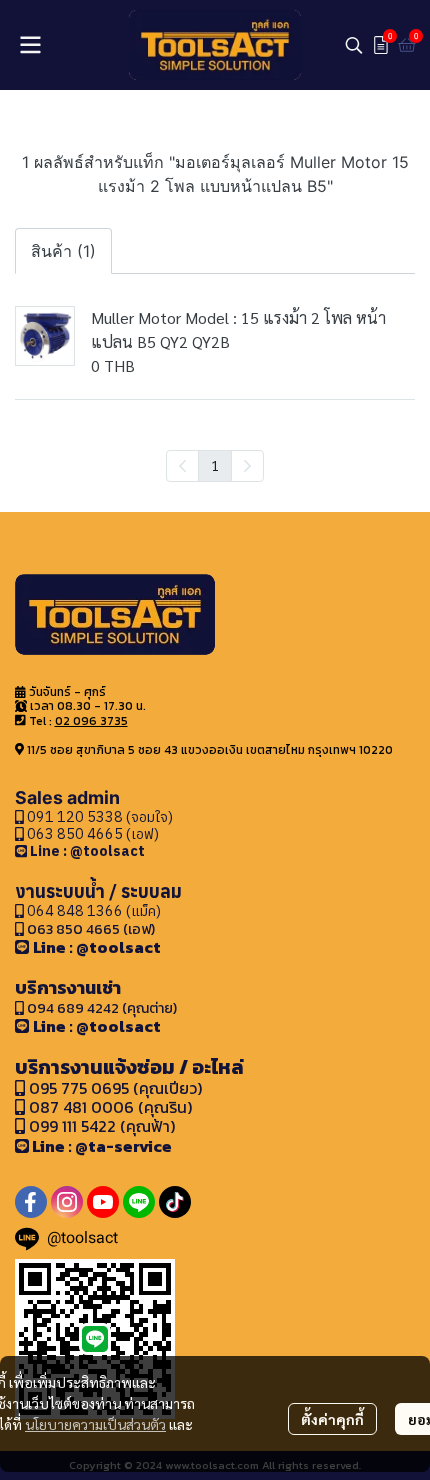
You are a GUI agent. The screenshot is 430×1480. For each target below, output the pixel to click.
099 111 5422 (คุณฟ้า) (100, 1126)
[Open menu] (30, 45)
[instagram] (67, 1202)
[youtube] (103, 1202)
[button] (354, 45)
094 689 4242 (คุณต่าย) (102, 1008)
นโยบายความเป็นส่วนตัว (95, 1424)
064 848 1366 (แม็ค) (94, 910)
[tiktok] (175, 1202)
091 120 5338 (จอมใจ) (98, 816)
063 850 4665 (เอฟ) (91, 833)
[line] (139, 1202)
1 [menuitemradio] (215, 465)
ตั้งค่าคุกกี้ (332, 1419)
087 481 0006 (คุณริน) (110, 1107)
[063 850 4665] (22, 850)
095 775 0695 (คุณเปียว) (115, 1088)
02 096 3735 (91, 721)
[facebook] (31, 1202)
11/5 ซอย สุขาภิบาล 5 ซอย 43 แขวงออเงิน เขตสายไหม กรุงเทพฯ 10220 (210, 750)
